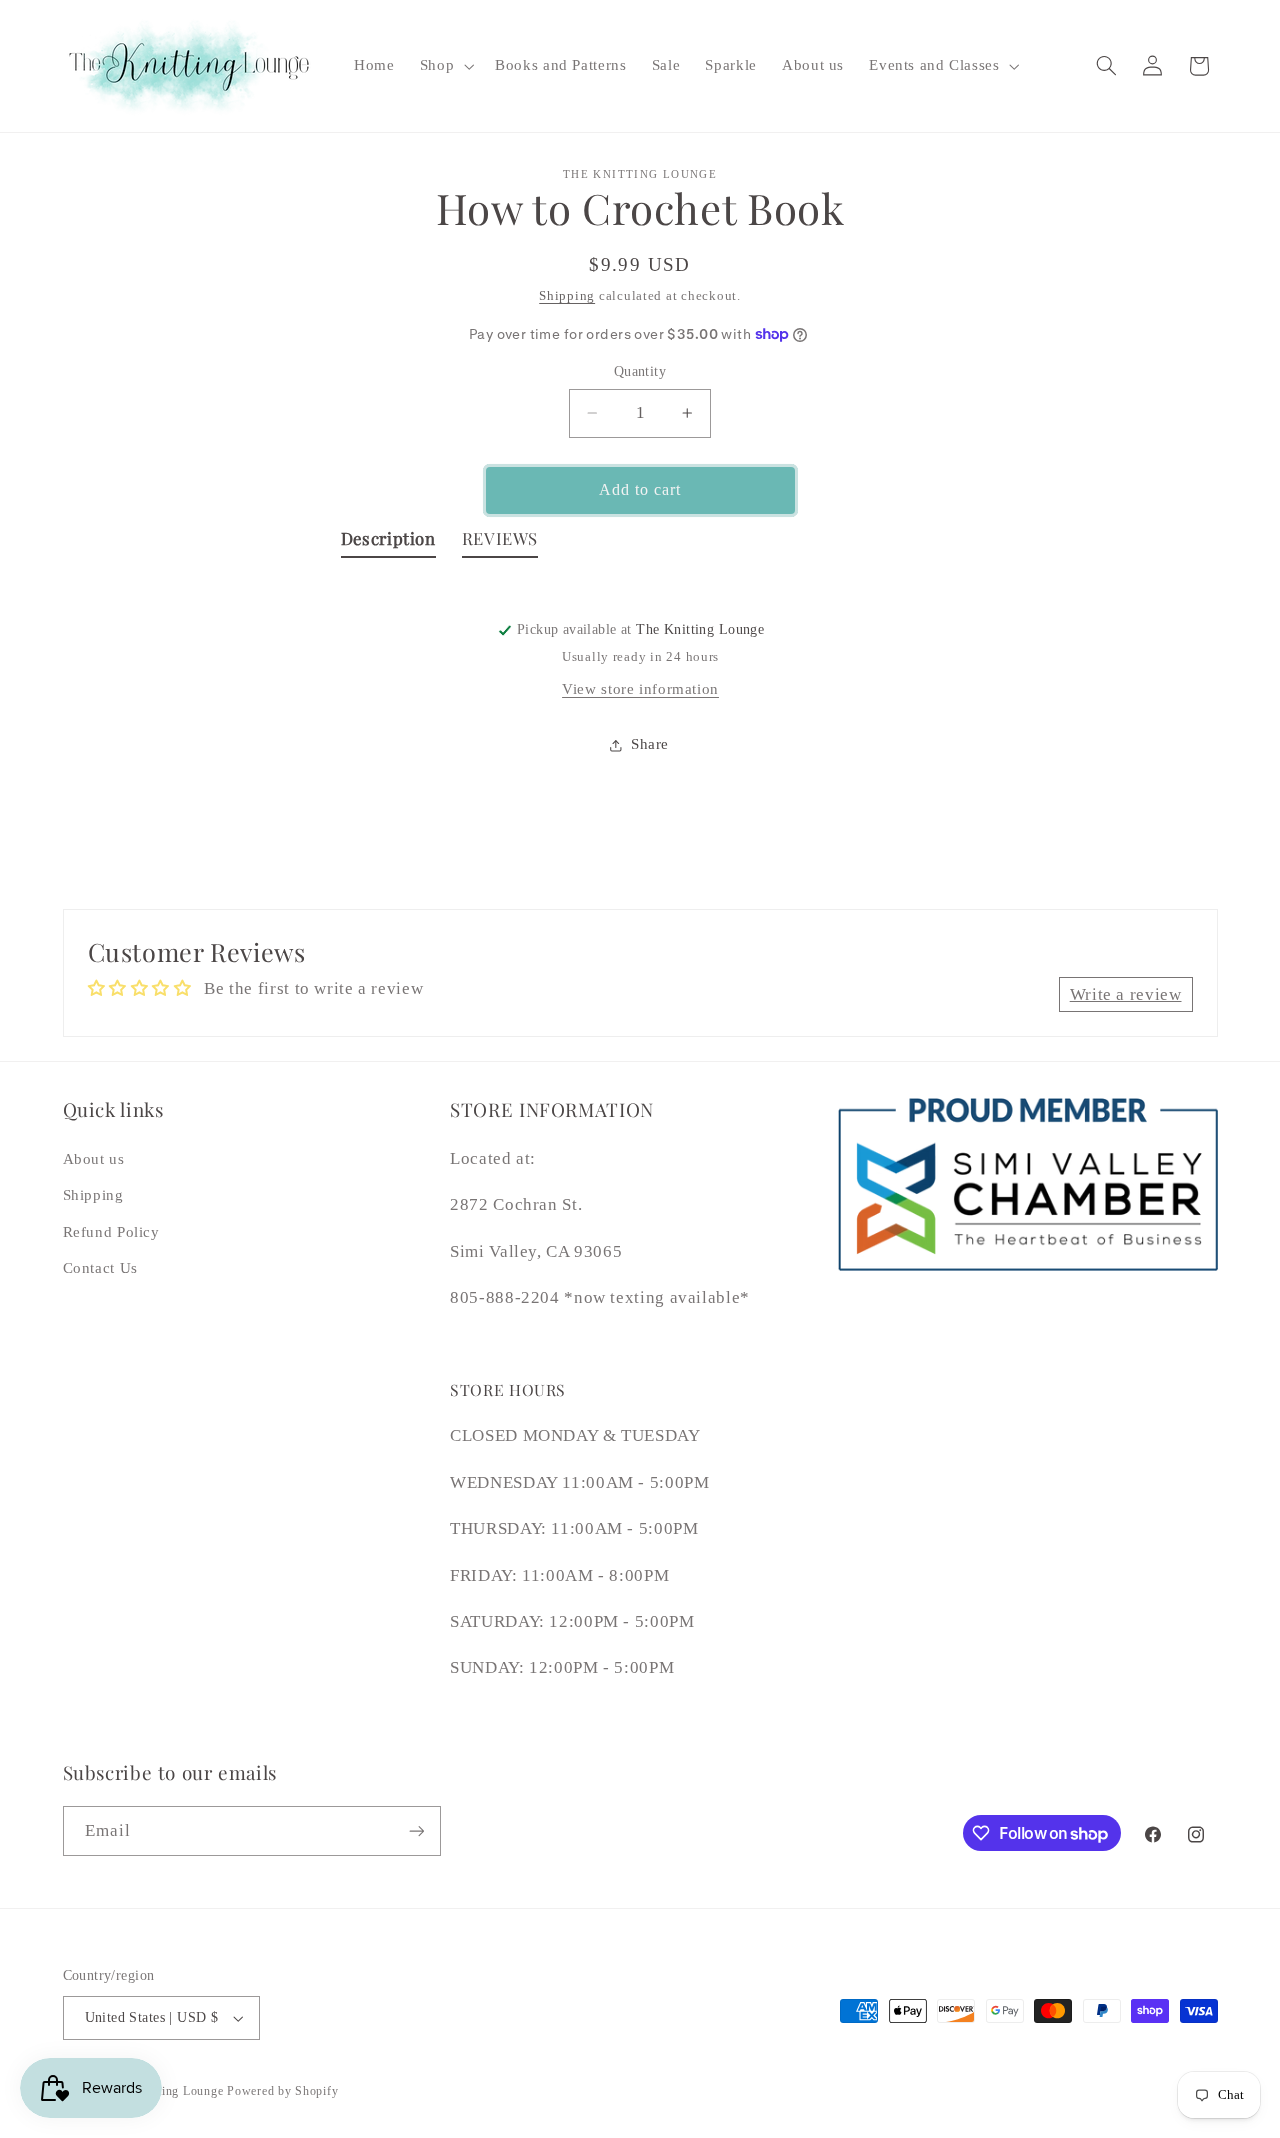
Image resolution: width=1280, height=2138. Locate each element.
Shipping (567, 296)
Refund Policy (111, 1232)
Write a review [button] (1126, 994)
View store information (640, 689)
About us (94, 1159)
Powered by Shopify (282, 2091)
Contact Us (100, 1268)
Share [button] (650, 745)
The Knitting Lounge (166, 2091)
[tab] (388, 543)
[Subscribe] (416, 1830)
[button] (444, 66)
